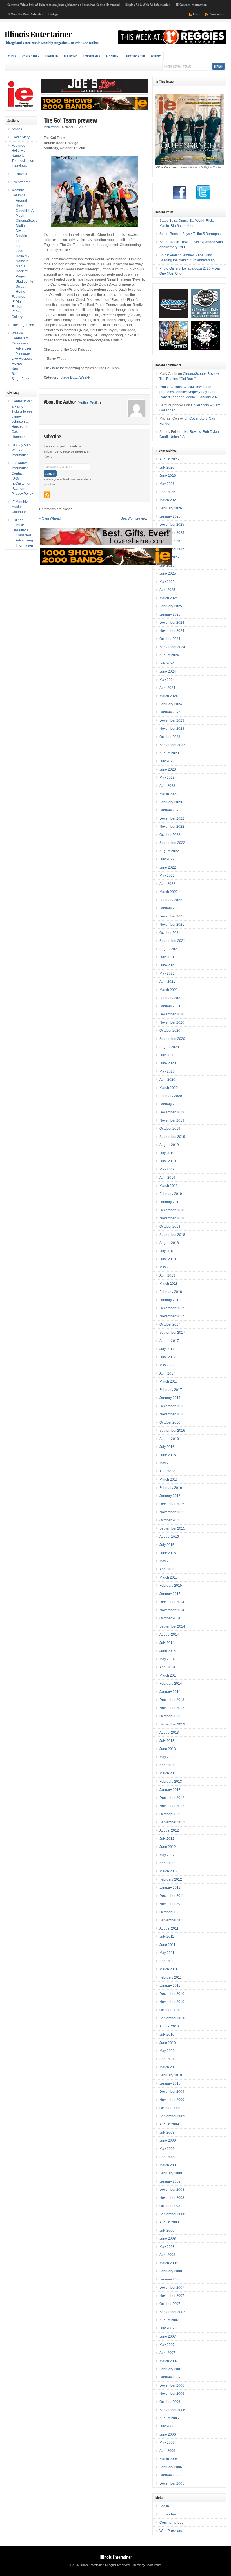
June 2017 (168, 1357)
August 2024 (169, 655)
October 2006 (170, 2402)
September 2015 (172, 1528)
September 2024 (172, 647)
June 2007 (168, 2336)
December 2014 (172, 1602)
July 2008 (167, 2230)
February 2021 (171, 998)
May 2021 (167, 973)
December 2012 (172, 1798)
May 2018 (167, 1267)
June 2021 (168, 965)
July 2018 (167, 1251)
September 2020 (172, 1039)
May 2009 (167, 2149)
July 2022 (167, 859)
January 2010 (170, 2083)
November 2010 (172, 2002)
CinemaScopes (28, 221)
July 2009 (167, 2132)
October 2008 (170, 2206)
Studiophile (25, 281)
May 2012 (167, 1855)
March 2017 (169, 1382)
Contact (17, 473)
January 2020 (170, 1104)
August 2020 (169, 1047)
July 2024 (167, 663)
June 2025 (168, 574)
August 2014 (169, 1635)
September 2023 (172, 745)
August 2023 (169, 753)
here (56, 368)
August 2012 (169, 1830)
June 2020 (168, 1063)
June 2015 (168, 1553)
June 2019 (168, 1161)
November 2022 (172, 827)
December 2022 (172, 818)
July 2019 (167, 1153)
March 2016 (169, 1480)
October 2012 (170, 1814)
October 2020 (170, 1031)
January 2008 (170, 2279)
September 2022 (172, 843)
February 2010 (171, 2075)
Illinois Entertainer (38, 34)
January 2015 (170, 1594)
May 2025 (167, 582)
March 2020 (169, 1088)
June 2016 (168, 1455)
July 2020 (167, 1055)
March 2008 (169, 2263)
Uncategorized (135, 56)
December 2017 (172, 1308)
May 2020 (167, 1071)
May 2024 (167, 680)
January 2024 (170, 712)
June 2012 (168, 1847)
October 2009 (170, 2108)
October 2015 (170, 1520)
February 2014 (171, 1684)
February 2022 (171, 900)
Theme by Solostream (146, 2565)
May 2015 (167, 1561)
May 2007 (167, 2345)
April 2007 (167, 2353)
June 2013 (168, 1749)
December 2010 (172, 1994)
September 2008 (172, 2214)
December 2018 (172, 1210)
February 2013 (171, 1782)
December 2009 (172, 2092)
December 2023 (172, 720)
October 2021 (170, 933)
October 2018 (170, 1227)
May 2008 (167, 2247)
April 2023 (167, 786)
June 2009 (168, 2141)
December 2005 (172, 2483)
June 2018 (168, 1259)
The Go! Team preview (70, 120)
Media (21, 266)
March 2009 (169, 2165)
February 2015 (171, 1586)
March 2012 (169, 1871)
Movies (17, 364)
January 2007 (170, 2377)
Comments (217, 14)
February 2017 (171, 1390)
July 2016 (167, 1447)
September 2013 (172, 1724)
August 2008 (169, 2222)
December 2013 (172, 1700)
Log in (164, 2506)
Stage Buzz (69, 377)
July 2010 (167, 2035)
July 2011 (167, 1937)
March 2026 (169, 500)
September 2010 (172, 2018)
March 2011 (168, 1969)
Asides (12, 56)
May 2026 (167, 484)
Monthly (112, 56)
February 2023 (171, 802)
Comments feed (172, 2523)
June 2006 (168, 2434)
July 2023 (167, 761)
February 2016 (171, 1488)
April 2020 (167, 1080)
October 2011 (170, 1912)
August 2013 (169, 1733)
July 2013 (167, 1741)
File (19, 246)
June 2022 (168, 867)
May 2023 (167, 778)
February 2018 (171, 1292)
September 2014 (172, 1626)
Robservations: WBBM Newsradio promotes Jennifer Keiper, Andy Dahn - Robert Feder (189, 392)
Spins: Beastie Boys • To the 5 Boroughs (190, 234)
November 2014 (172, 1610)
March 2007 (169, 2361)
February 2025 (171, 606)
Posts (196, 14)
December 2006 (172, 2385)
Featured (52, 56)
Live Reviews (22, 359)
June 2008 (168, 2239)
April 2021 (167, 982)
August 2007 (169, 2320)
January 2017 (170, 1398)
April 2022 (167, 884)
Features (18, 297)
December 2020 (172, 1014)
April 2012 (167, 1863)
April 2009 (167, 2157)
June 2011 (167, 1945)
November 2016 (172, 1414)
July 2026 (167, 467)
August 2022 (169, 851)
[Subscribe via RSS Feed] (47, 494)
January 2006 (170, 2475)
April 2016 (167, 1471)
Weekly (156, 56)
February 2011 (171, 1977)
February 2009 (171, 2173)
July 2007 (167, 2328)
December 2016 (172, 1406)
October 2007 (170, 2304)
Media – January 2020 (203, 397)
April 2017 (167, 1373)
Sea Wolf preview (134, 518)
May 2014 (167, 1659)
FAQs (16, 478)
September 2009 (172, 2116)
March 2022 (169, 892)
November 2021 (172, 925)
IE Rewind (71, 56)
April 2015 (167, 1569)
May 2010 (167, 2051)
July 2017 (167, 1349)
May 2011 (167, 1953)
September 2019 (172, 1137)
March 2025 (169, 598)
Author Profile (89, 403)
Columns (18, 195)
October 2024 (170, 639)
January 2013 (170, 1790)
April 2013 (167, 1765)
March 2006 (169, 2459)
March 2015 (169, 1577)
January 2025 (170, 614)
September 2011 (172, 1920)
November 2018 (172, 1218)
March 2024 (169, 696)
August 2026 (169, 459)
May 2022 (167, 876)
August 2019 (169, 1145)
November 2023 (172, 729)
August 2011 (169, 1928)
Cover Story (31, 56)
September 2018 (172, 1235)
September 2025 (172, 549)
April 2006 (167, 2451)
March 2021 (169, 990)
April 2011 (167, 1961)
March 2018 (169, 1284)
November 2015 (172, 1512)
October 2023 (170, 737)
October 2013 (170, 1716)
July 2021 (167, 957)
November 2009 (172, 2100)
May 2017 (167, 1365)
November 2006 (172, 2394)
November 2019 (172, 1120)
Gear (20, 251)
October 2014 (170, 1618)
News (16, 369)
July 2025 (167, 565)
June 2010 (168, 2043)
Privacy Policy (22, 494)
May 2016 (167, 1463)
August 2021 (169, 949)
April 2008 (167, 2255)
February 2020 (171, 1096)
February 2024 (171, 704)
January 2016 (170, 1496)
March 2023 (169, 794)
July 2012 (167, 1839)
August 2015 (169, 1537)
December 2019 (172, 1112)
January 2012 (170, 1888)
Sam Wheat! (51, 518)
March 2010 (169, 2067)
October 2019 (170, 1129)
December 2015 (172, 1504)
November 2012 (172, 1806)
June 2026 (168, 476)
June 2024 (168, 672)
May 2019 (167, 1169)
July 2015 (167, 1545)
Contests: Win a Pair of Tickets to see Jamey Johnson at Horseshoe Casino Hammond (64, 5)
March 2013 (169, 1773)
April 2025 (167, 590)
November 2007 (172, 2296)
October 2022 (170, 835)
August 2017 (169, 1341)
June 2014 (168, 1651)
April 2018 (167, 1275)
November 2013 (172, 1708)
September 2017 (172, 1333)
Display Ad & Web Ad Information (148, 5)
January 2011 (170, 1986)
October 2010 (170, 2010)
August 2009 (169, 2124)
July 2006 (167, 2426)
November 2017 (172, 1316)
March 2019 (169, 1186)
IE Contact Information (191, 5)
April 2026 (167, 492)
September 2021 (172, 941)
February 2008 (171, 2271)
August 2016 (169, 1439)
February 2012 (171, 1879)
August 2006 (169, 2418)
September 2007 (172, 2312)
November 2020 (172, 1022)
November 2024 (172, 631)
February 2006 (171, 2467)
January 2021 (170, 1006)
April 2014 (167, 1667)
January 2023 (170, 810)
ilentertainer (52, 127)
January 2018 (170, 1300)
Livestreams (92, 56)
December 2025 (172, 525)
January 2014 (170, 1692)
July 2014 (167, 1643)
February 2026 (171, 508)
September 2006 (172, 2410)
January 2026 (170, 516)
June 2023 (168, 769)
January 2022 (170, 908)
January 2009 (170, 2181)
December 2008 (172, 2190)
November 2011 (172, 1904)
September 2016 (172, 1431)
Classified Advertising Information (24, 540)
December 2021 (172, 916)
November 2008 (172, 2198)
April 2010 (167, 2059)
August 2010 (169, 2026)
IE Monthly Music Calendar (25, 14)
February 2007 (171, 2369)
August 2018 (169, 1243)
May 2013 (167, 1757)
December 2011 (172, 1896)
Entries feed (169, 2514)
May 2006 (167, 2443)
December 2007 (172, 2288)
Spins (16, 374)
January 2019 (170, 1202)
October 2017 (170, 1324)
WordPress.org (171, 2531)
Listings (53, 14)
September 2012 (172, 1822)
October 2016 (170, 1422)
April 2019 (167, 1178)
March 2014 (169, 1675)
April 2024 (167, 688)
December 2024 (172, 623)
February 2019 (171, 1194)
